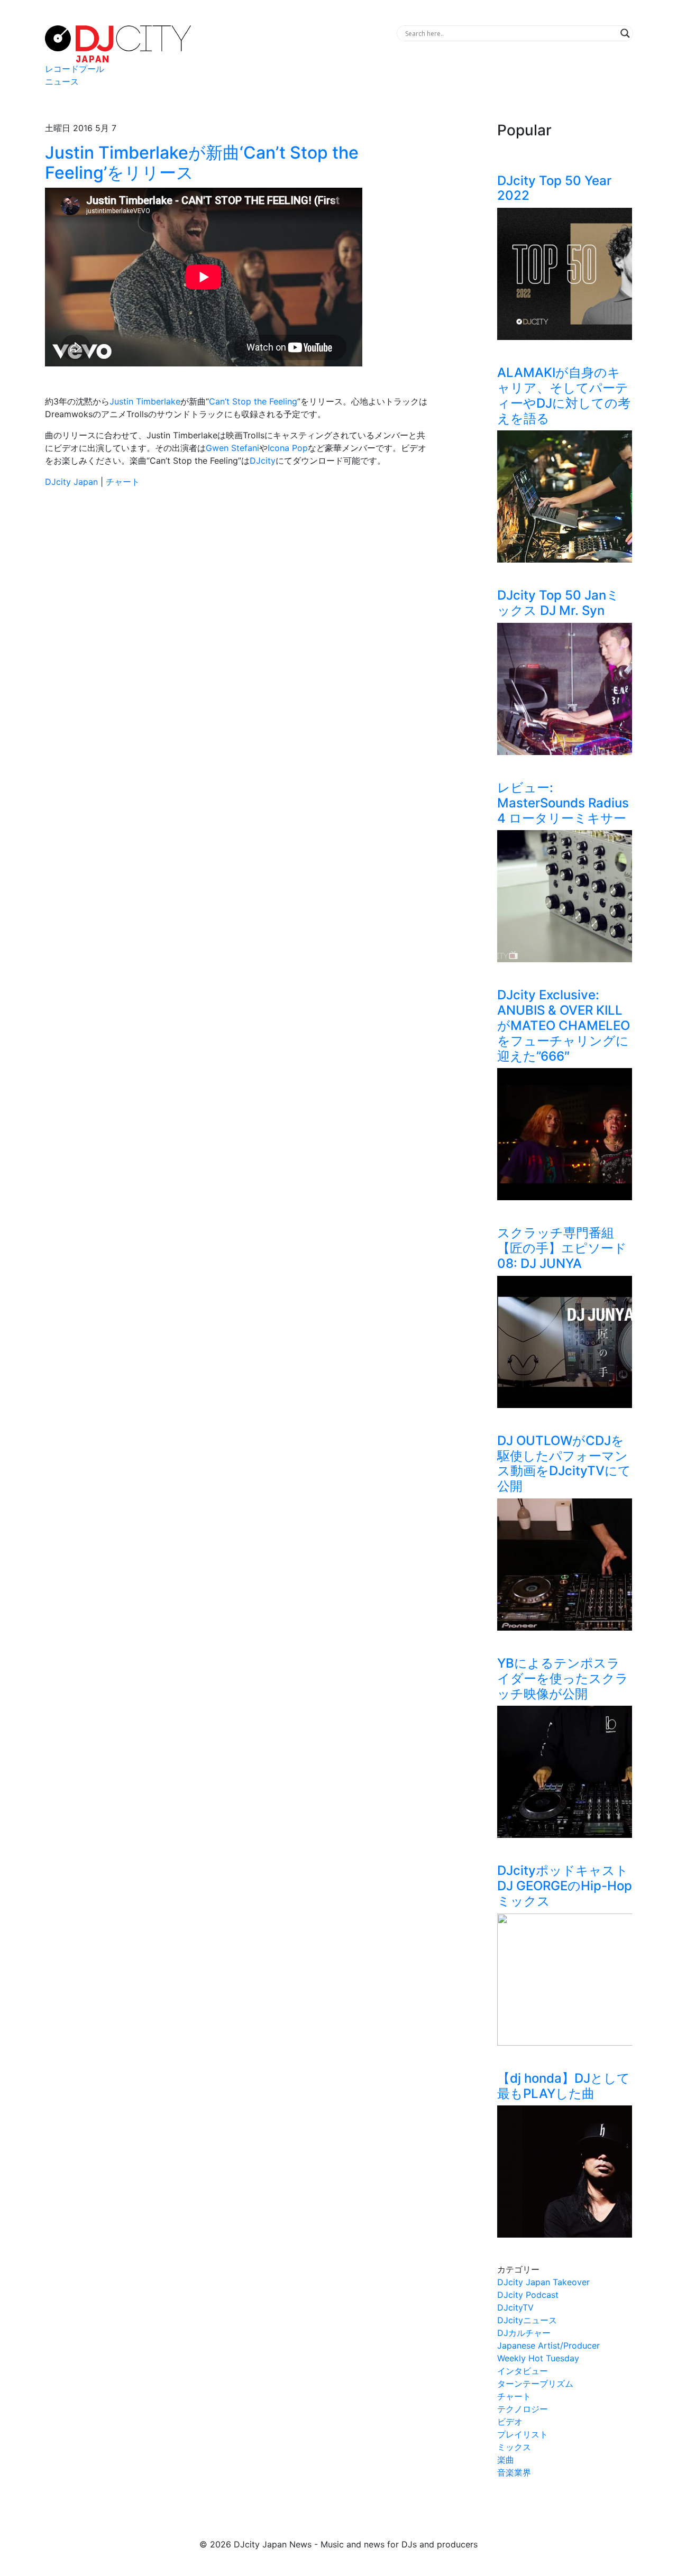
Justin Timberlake (145, 401)
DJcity (263, 461)
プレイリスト (523, 2434)
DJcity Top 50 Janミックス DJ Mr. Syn (558, 603)
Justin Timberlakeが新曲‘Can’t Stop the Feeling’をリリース (202, 163)
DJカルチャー (524, 2333)
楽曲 (506, 2460)
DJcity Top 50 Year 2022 (554, 188)
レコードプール (75, 69)
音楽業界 (514, 2472)
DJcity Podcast (528, 2295)
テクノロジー (523, 2409)
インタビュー (523, 2371)
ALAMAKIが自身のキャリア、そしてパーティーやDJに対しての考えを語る (564, 395)
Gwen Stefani (232, 448)
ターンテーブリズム (535, 2384)
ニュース (62, 81)
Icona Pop (288, 448)
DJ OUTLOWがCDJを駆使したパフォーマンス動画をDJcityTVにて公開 (564, 1463)
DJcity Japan (71, 482)
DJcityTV (515, 2307)
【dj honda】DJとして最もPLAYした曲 (564, 2086)
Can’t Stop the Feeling (253, 401)
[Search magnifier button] (625, 33)
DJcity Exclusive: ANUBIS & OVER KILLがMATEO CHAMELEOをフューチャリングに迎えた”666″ (564, 1025)
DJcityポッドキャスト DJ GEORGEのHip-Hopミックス (565, 1886)
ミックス (514, 2447)
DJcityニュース (527, 2320)
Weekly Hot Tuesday (538, 2358)
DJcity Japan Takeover (543, 2282)
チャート (123, 482)
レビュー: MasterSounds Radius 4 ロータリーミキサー (563, 803)
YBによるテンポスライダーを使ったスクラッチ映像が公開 (563, 1678)
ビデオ (510, 2422)
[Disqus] (238, 646)
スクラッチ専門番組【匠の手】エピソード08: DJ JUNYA (562, 1248)
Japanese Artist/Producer (548, 2345)
